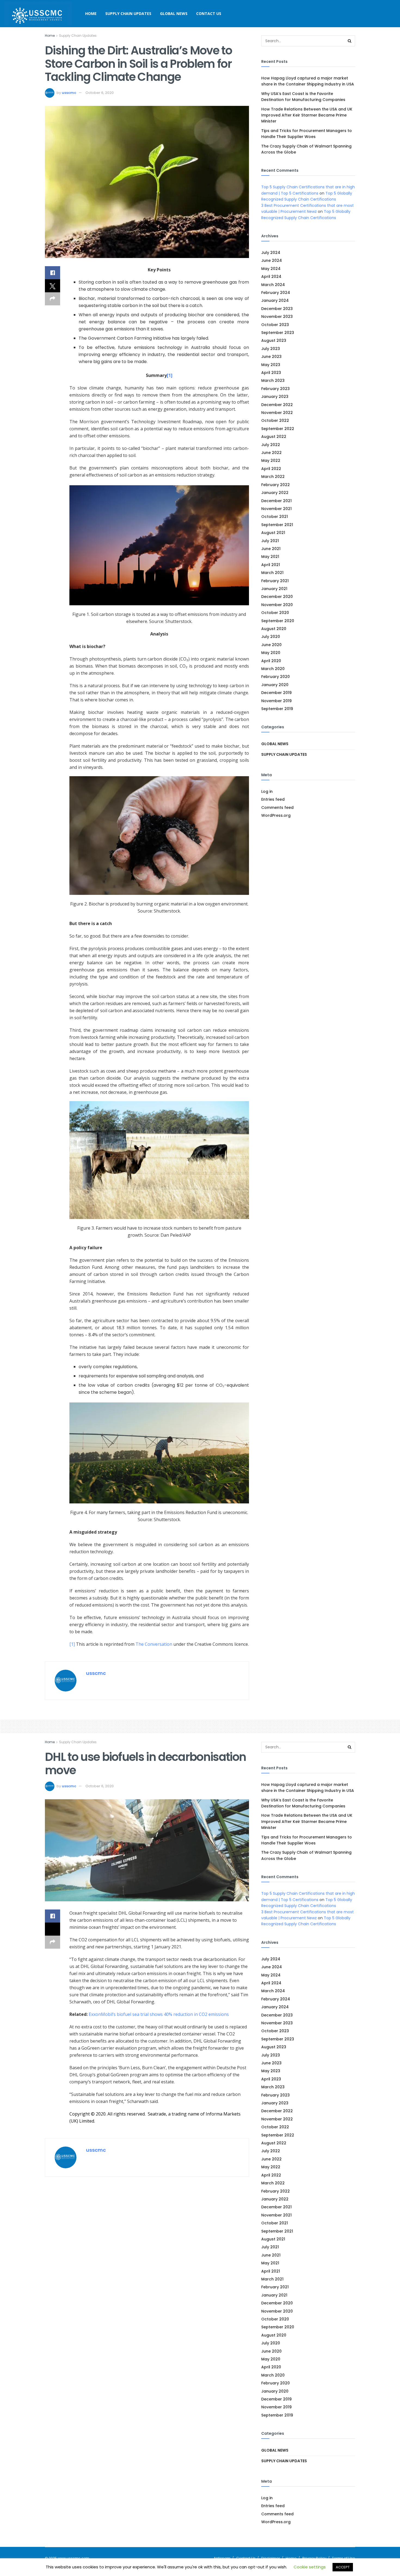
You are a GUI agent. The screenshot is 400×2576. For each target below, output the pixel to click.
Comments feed (277, 808)
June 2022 (271, 453)
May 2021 (270, 557)
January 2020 (275, 685)
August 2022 (274, 437)
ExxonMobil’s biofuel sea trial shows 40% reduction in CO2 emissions (159, 2014)
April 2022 (271, 469)
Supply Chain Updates (128, 13)
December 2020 (277, 597)
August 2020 (274, 629)
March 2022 (273, 477)
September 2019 (277, 709)
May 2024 (271, 269)
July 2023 (271, 349)
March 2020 (273, 669)
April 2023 (271, 373)
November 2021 (276, 509)
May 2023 (271, 365)
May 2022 (271, 460)
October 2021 (275, 517)
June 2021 (271, 549)
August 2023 (274, 340)
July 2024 (271, 253)
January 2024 (275, 300)
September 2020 (278, 621)
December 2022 (277, 405)
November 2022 (277, 413)
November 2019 (276, 701)
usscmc (69, 93)
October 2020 (275, 613)
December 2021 (276, 501)
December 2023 (277, 309)
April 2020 (271, 661)
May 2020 (271, 653)
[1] (170, 375)
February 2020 (276, 677)
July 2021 (270, 541)
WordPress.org (276, 815)
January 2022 (275, 493)
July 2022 (271, 445)
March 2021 (272, 573)
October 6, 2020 (100, 93)
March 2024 (273, 285)
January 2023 (275, 397)
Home (91, 13)
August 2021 (273, 533)
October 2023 (275, 325)
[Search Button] (350, 41)
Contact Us (209, 13)
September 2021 (277, 525)
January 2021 (274, 589)
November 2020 (277, 605)
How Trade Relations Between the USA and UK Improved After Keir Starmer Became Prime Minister (307, 115)
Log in (267, 791)
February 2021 (275, 581)
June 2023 (271, 357)
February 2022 (276, 485)
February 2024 (276, 293)
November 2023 (277, 317)
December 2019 (276, 693)
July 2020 (271, 637)
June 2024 (272, 260)
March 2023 (273, 380)
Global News (174, 13)
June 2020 (271, 645)
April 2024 (271, 277)
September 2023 (278, 333)
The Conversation (154, 1644)
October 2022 (275, 420)
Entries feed (273, 799)
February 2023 (276, 389)
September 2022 (278, 429)
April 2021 (271, 565)
